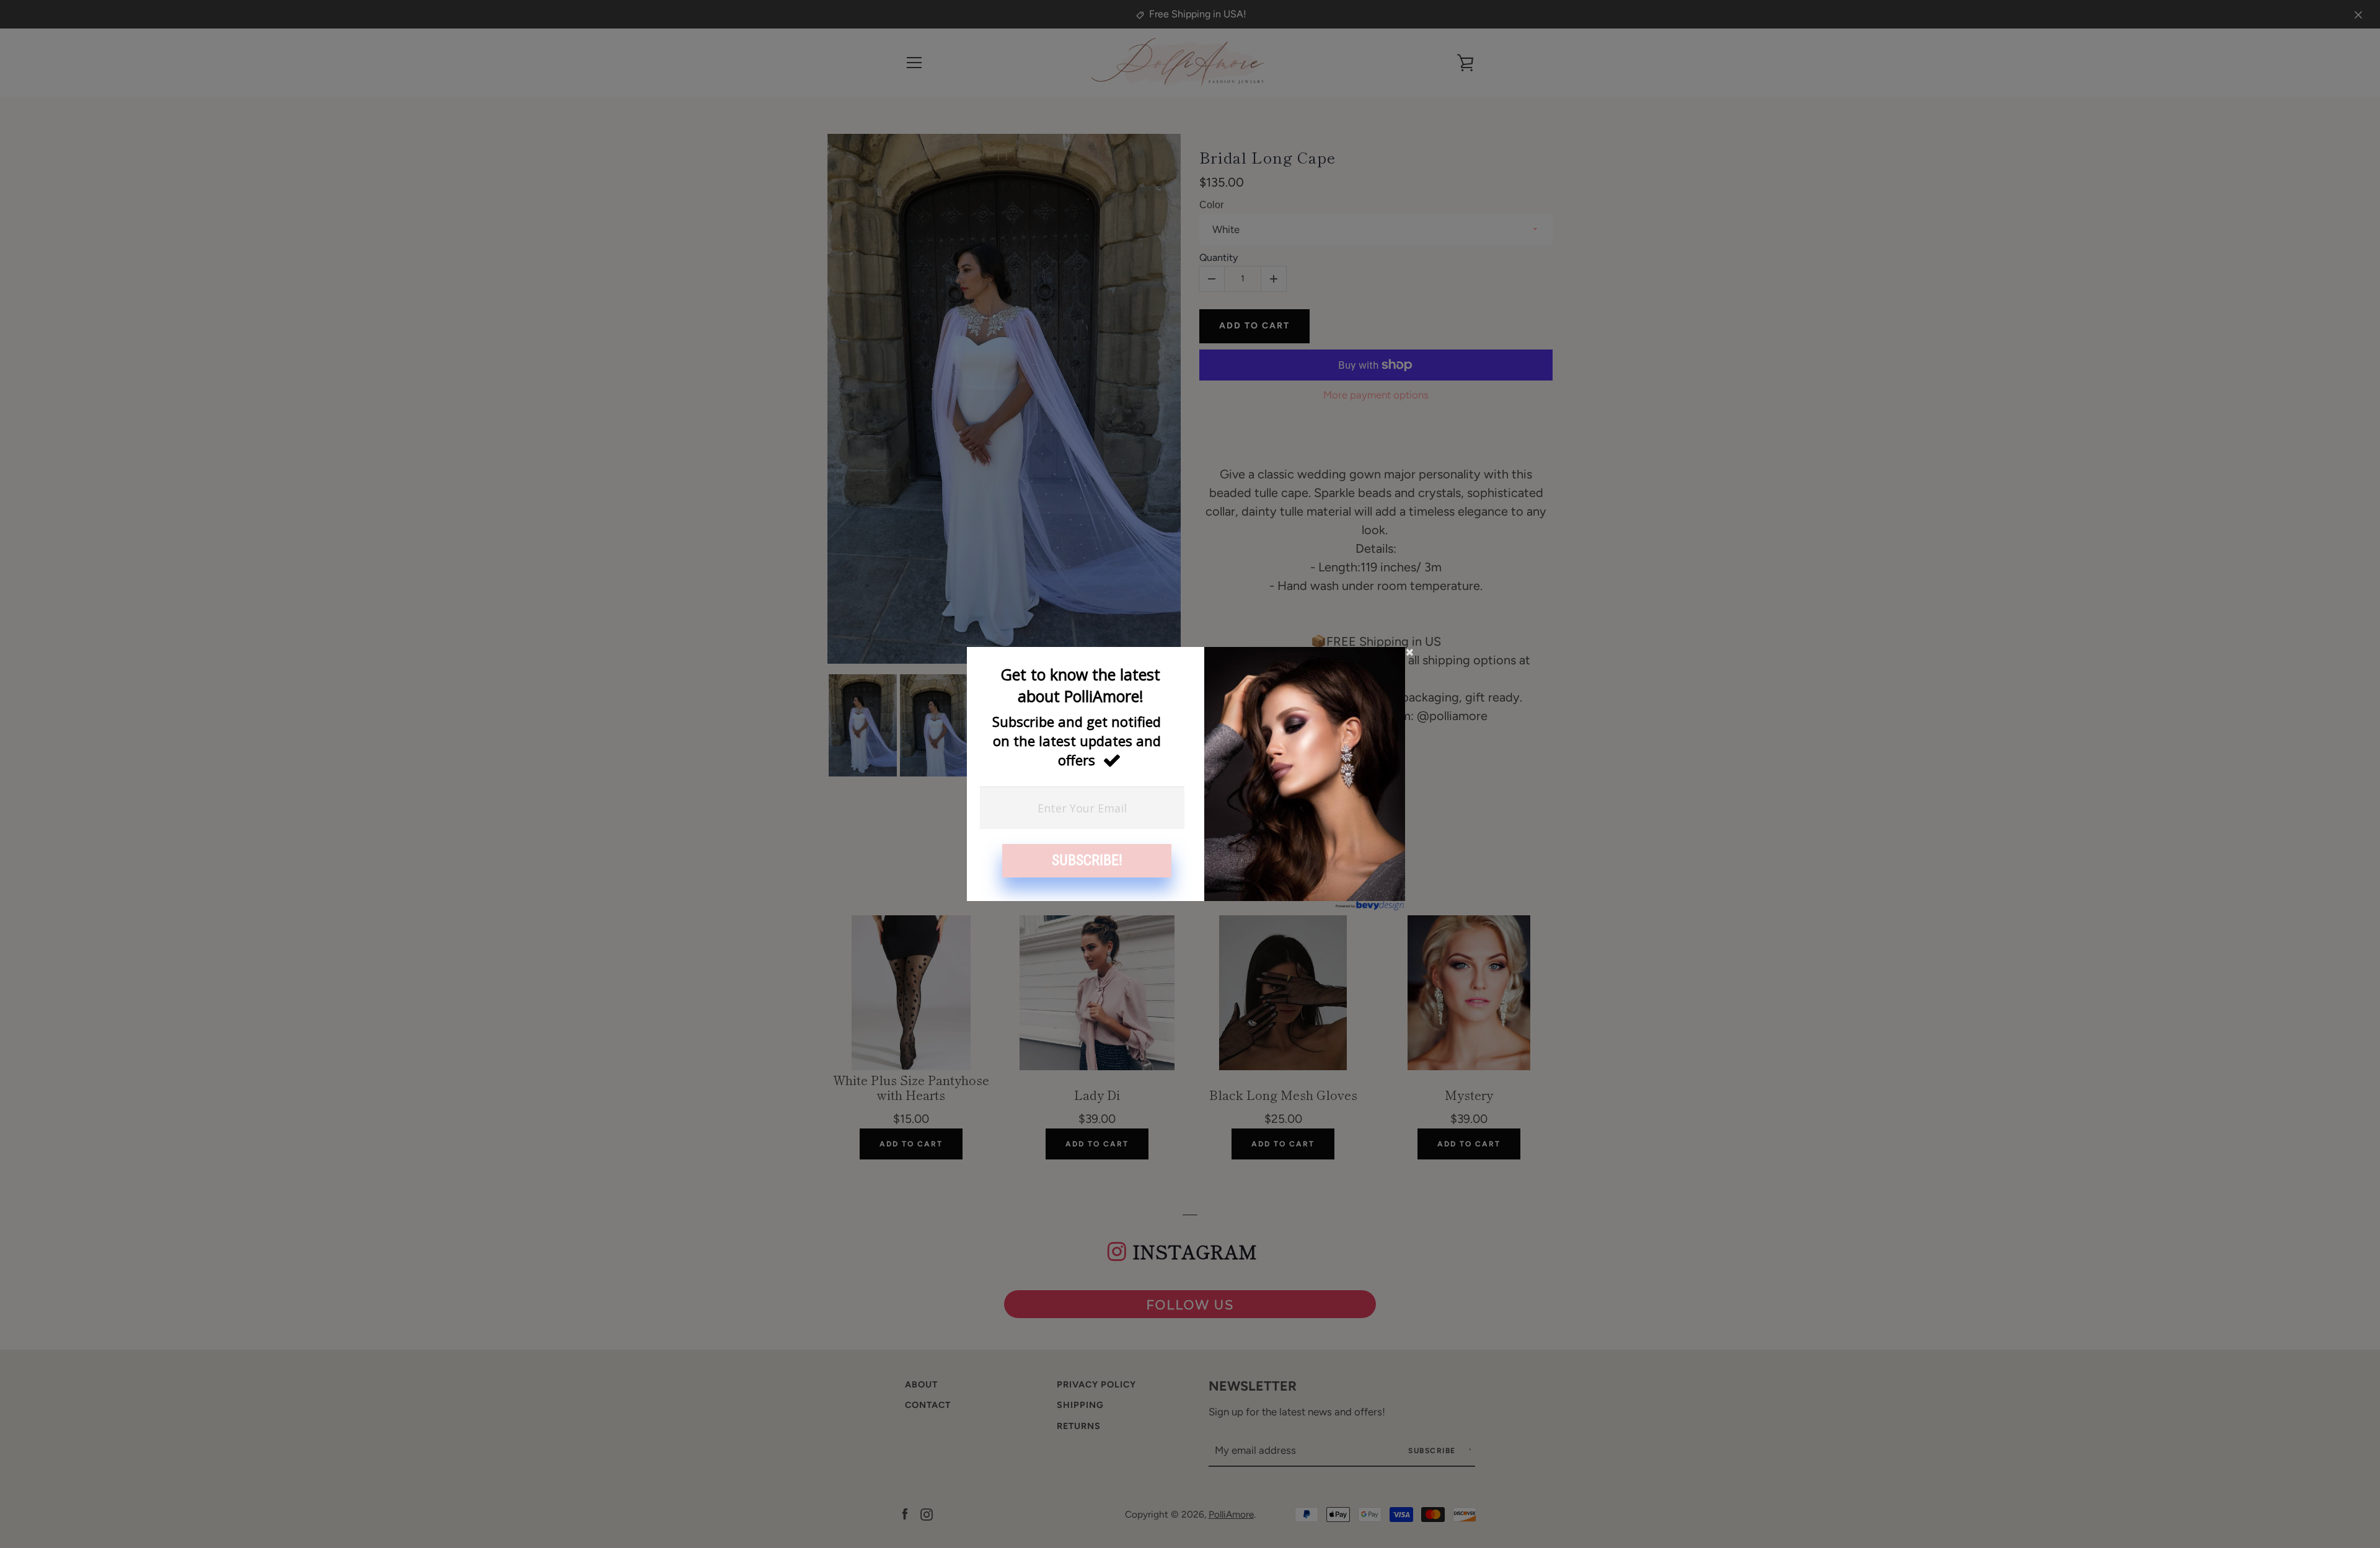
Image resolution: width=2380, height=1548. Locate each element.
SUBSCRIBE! (1087, 860)
